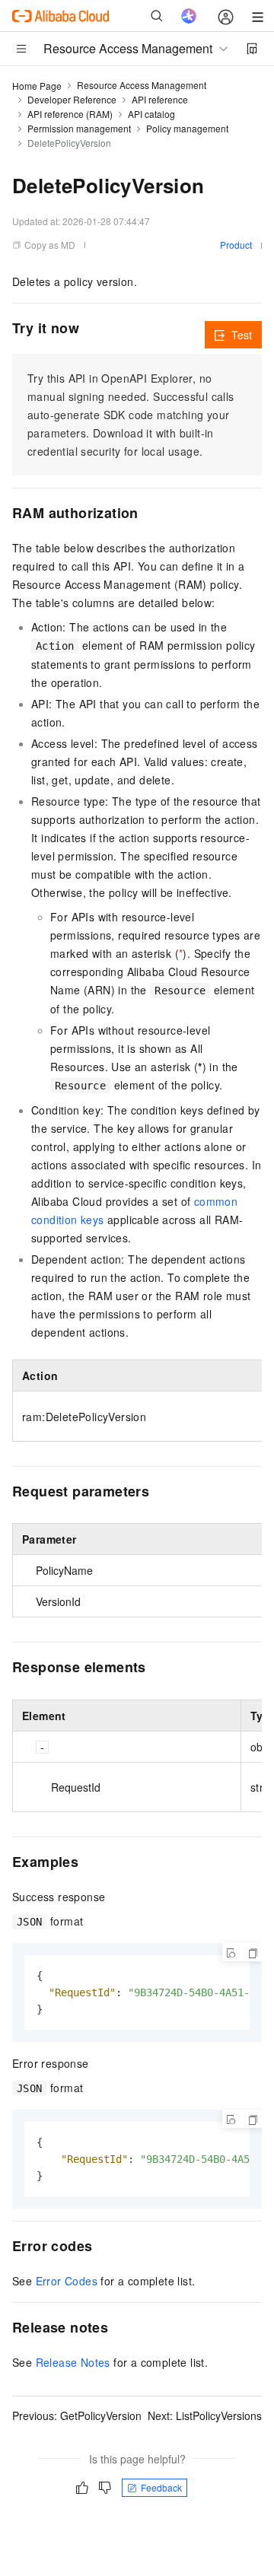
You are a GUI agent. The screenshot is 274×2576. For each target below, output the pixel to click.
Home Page (37, 86)
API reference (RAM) (70, 114)
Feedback (161, 2487)
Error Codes (67, 2281)
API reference (160, 99)
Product (236, 245)
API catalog (151, 114)
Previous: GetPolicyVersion (77, 2415)
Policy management (187, 128)
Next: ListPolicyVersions (205, 2415)
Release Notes (73, 2362)
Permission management (79, 128)
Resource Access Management (142, 85)
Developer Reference (72, 99)
